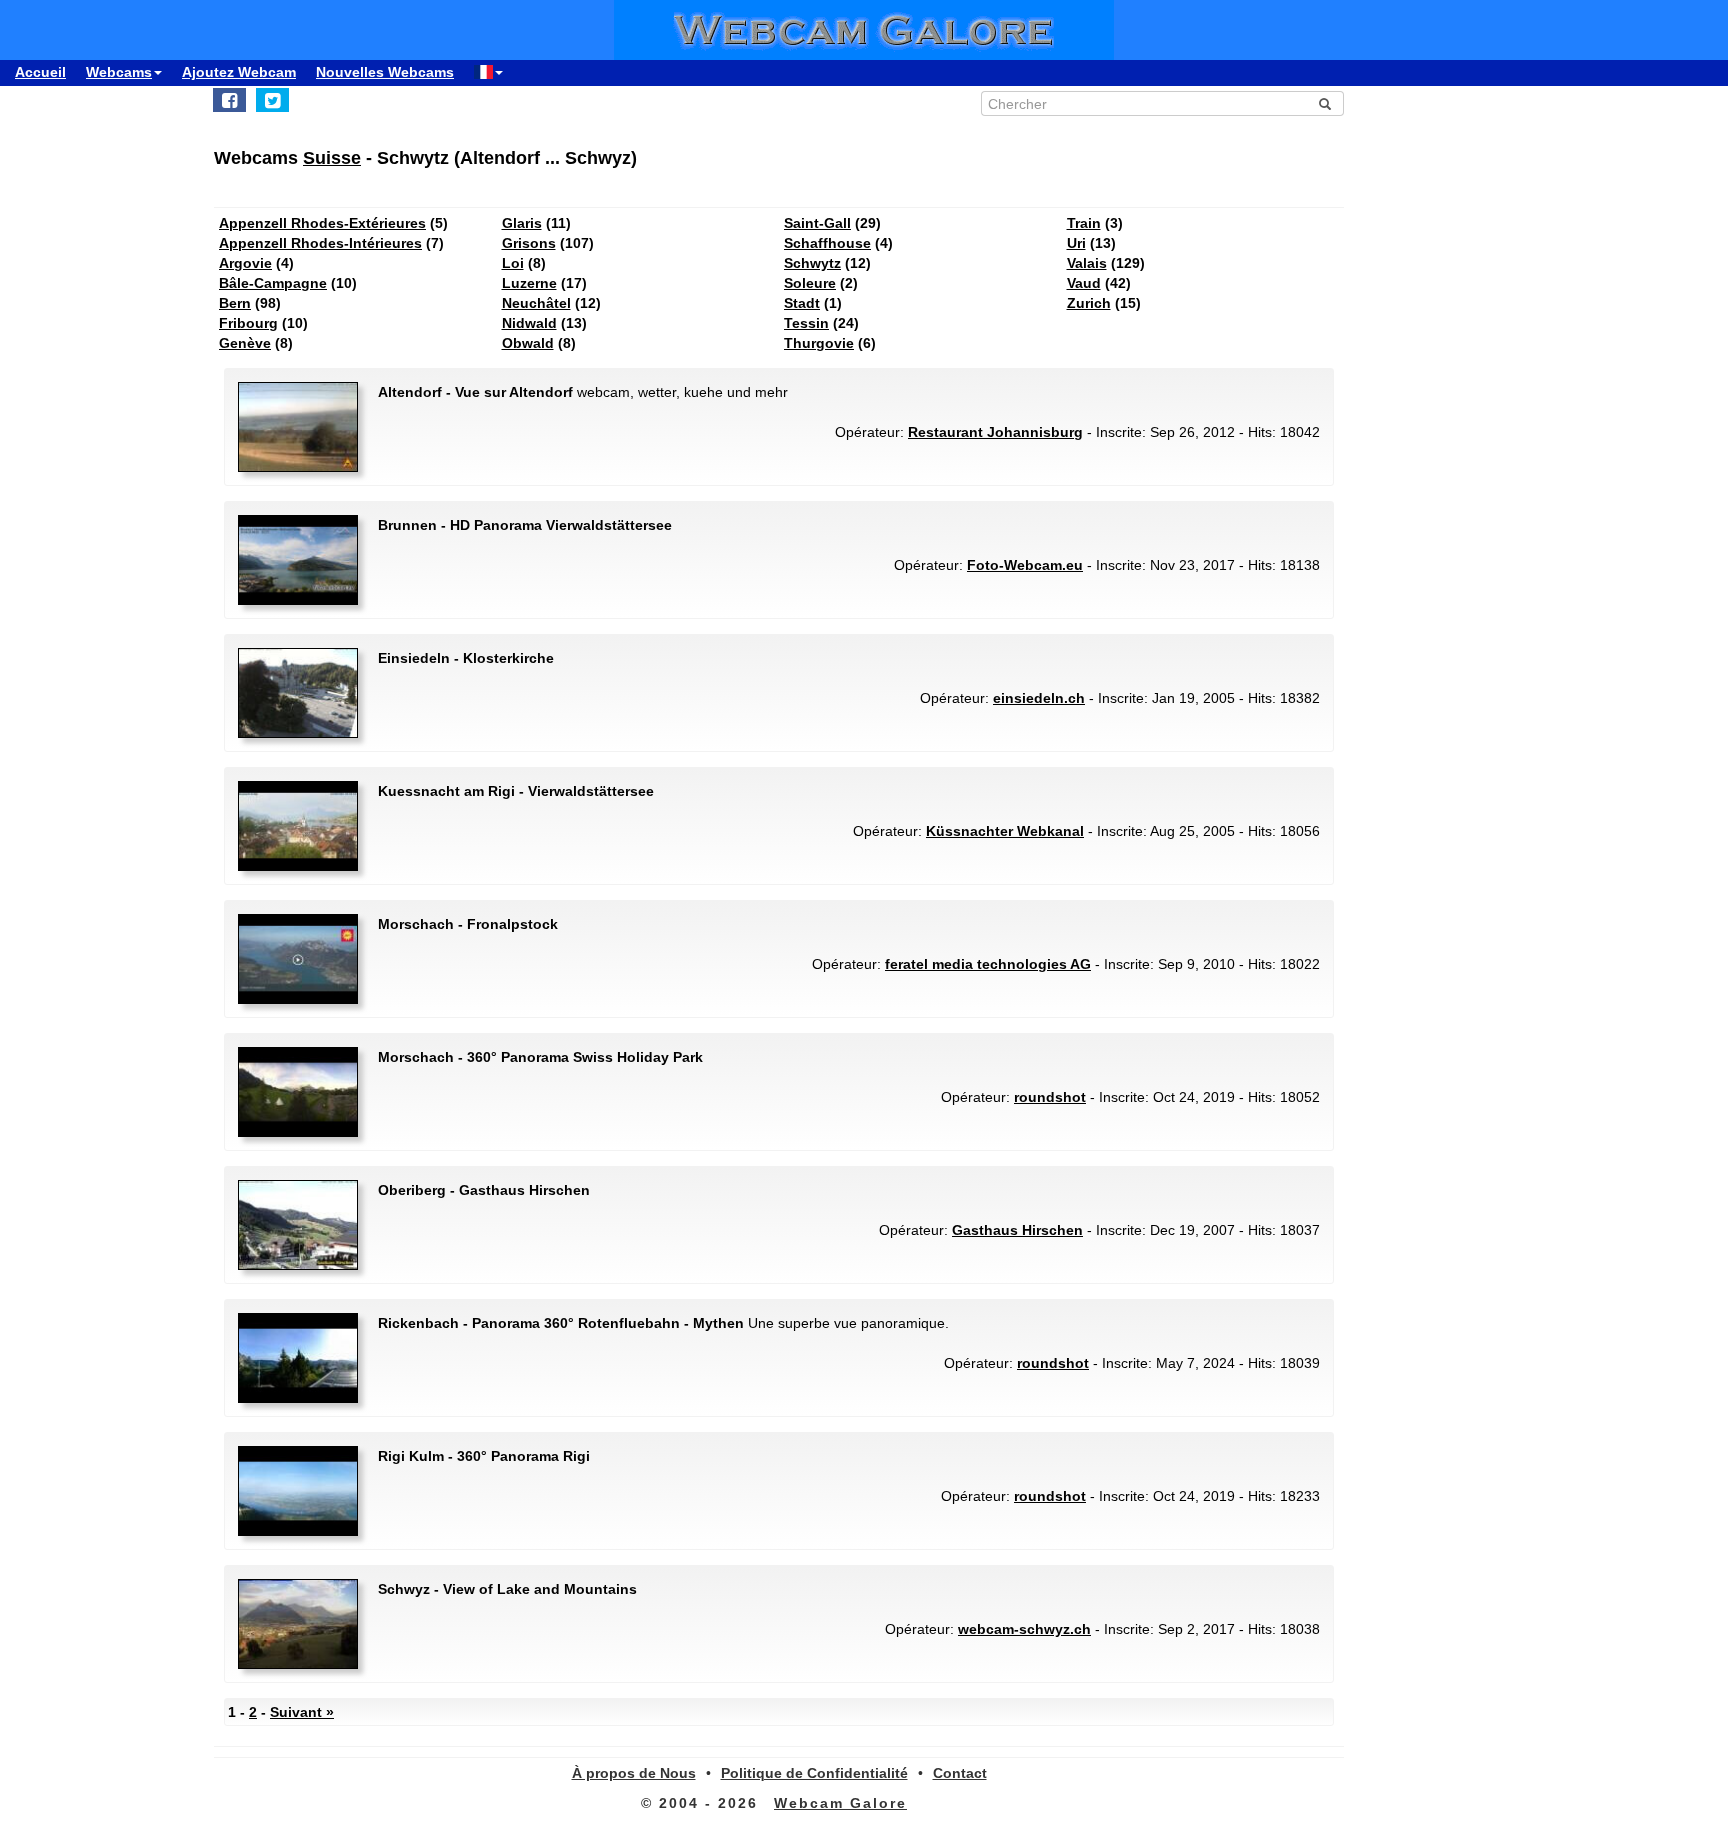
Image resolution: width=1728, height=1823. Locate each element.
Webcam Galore (840, 1803)
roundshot (1050, 1097)
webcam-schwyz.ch (1024, 1629)
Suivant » (302, 1712)
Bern (235, 303)
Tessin (806, 323)
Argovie (245, 263)
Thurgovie (819, 343)
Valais (1087, 263)
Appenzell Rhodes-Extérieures (322, 223)
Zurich (1089, 303)
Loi (513, 263)
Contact (960, 1773)
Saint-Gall (817, 223)
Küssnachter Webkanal (1005, 831)
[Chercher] (1325, 104)
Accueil (40, 72)
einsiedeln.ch (1039, 698)
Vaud (1084, 283)
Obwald (528, 343)
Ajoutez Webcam (239, 72)
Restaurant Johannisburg (995, 432)
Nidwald (529, 323)
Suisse (332, 158)
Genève (245, 343)
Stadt (802, 303)
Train (1084, 223)
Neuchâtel (536, 303)
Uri (1076, 243)
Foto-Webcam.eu (1025, 565)
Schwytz (812, 263)
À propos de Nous (634, 1773)
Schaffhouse (827, 243)
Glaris (522, 223)
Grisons (529, 243)
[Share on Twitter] (272, 100)
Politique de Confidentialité (814, 1773)
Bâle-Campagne (273, 283)
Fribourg (248, 323)
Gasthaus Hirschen (1017, 1230)
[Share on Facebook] (229, 100)
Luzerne (529, 283)
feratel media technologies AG (988, 964)
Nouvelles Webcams (385, 72)
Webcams (119, 72)
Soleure (810, 283)
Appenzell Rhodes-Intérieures (320, 243)
